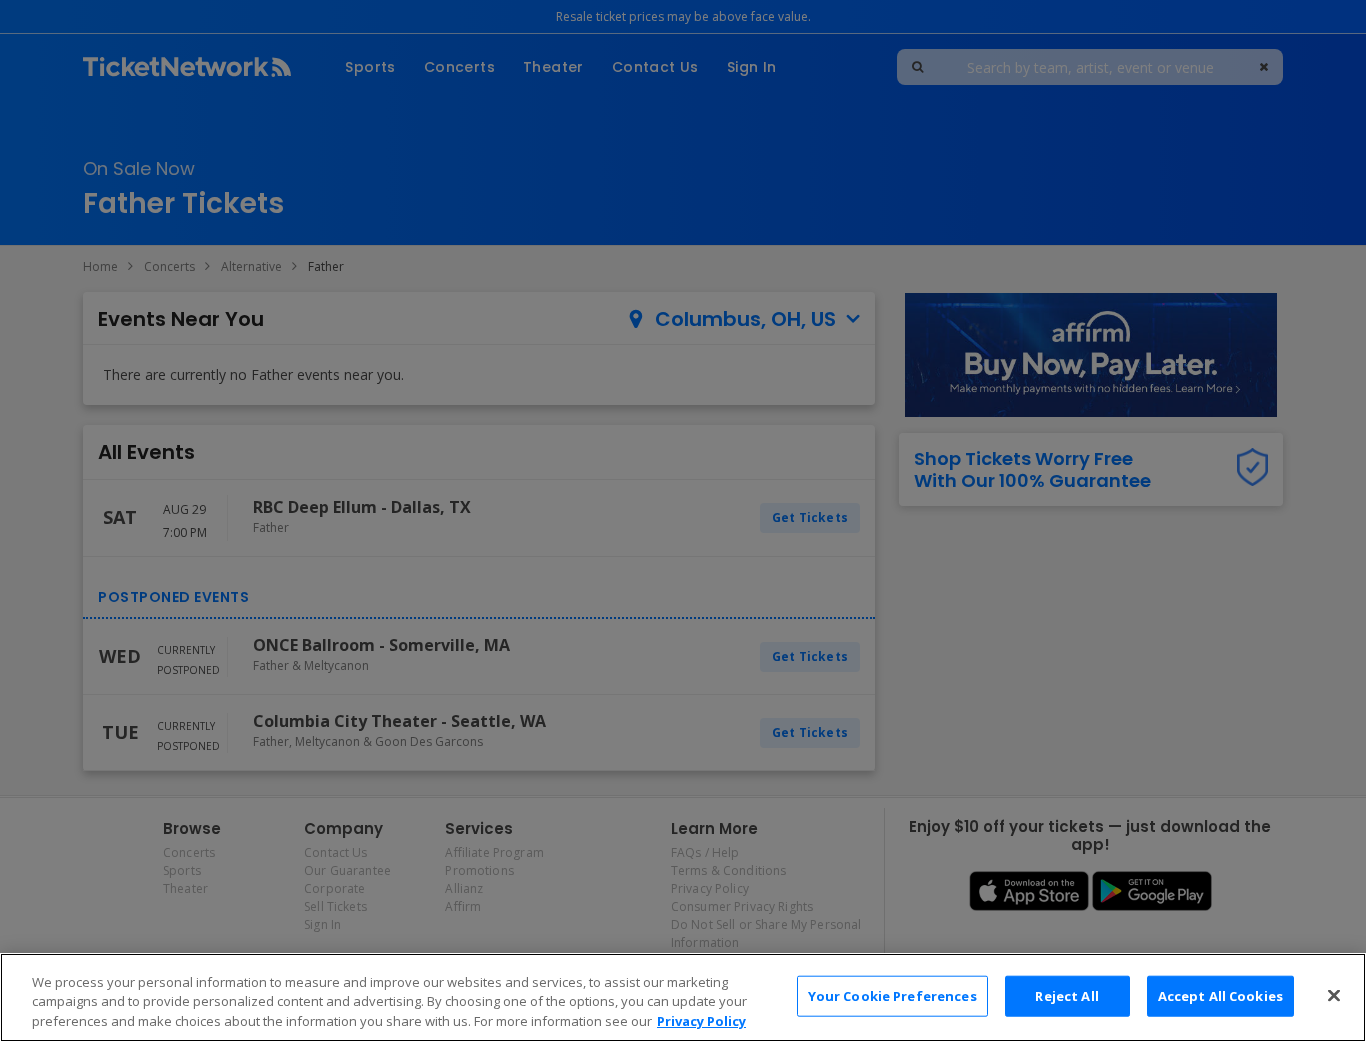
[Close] (1334, 995)
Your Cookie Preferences (892, 995)
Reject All (1066, 995)
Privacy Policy (701, 1021)
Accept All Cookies (1220, 995)
